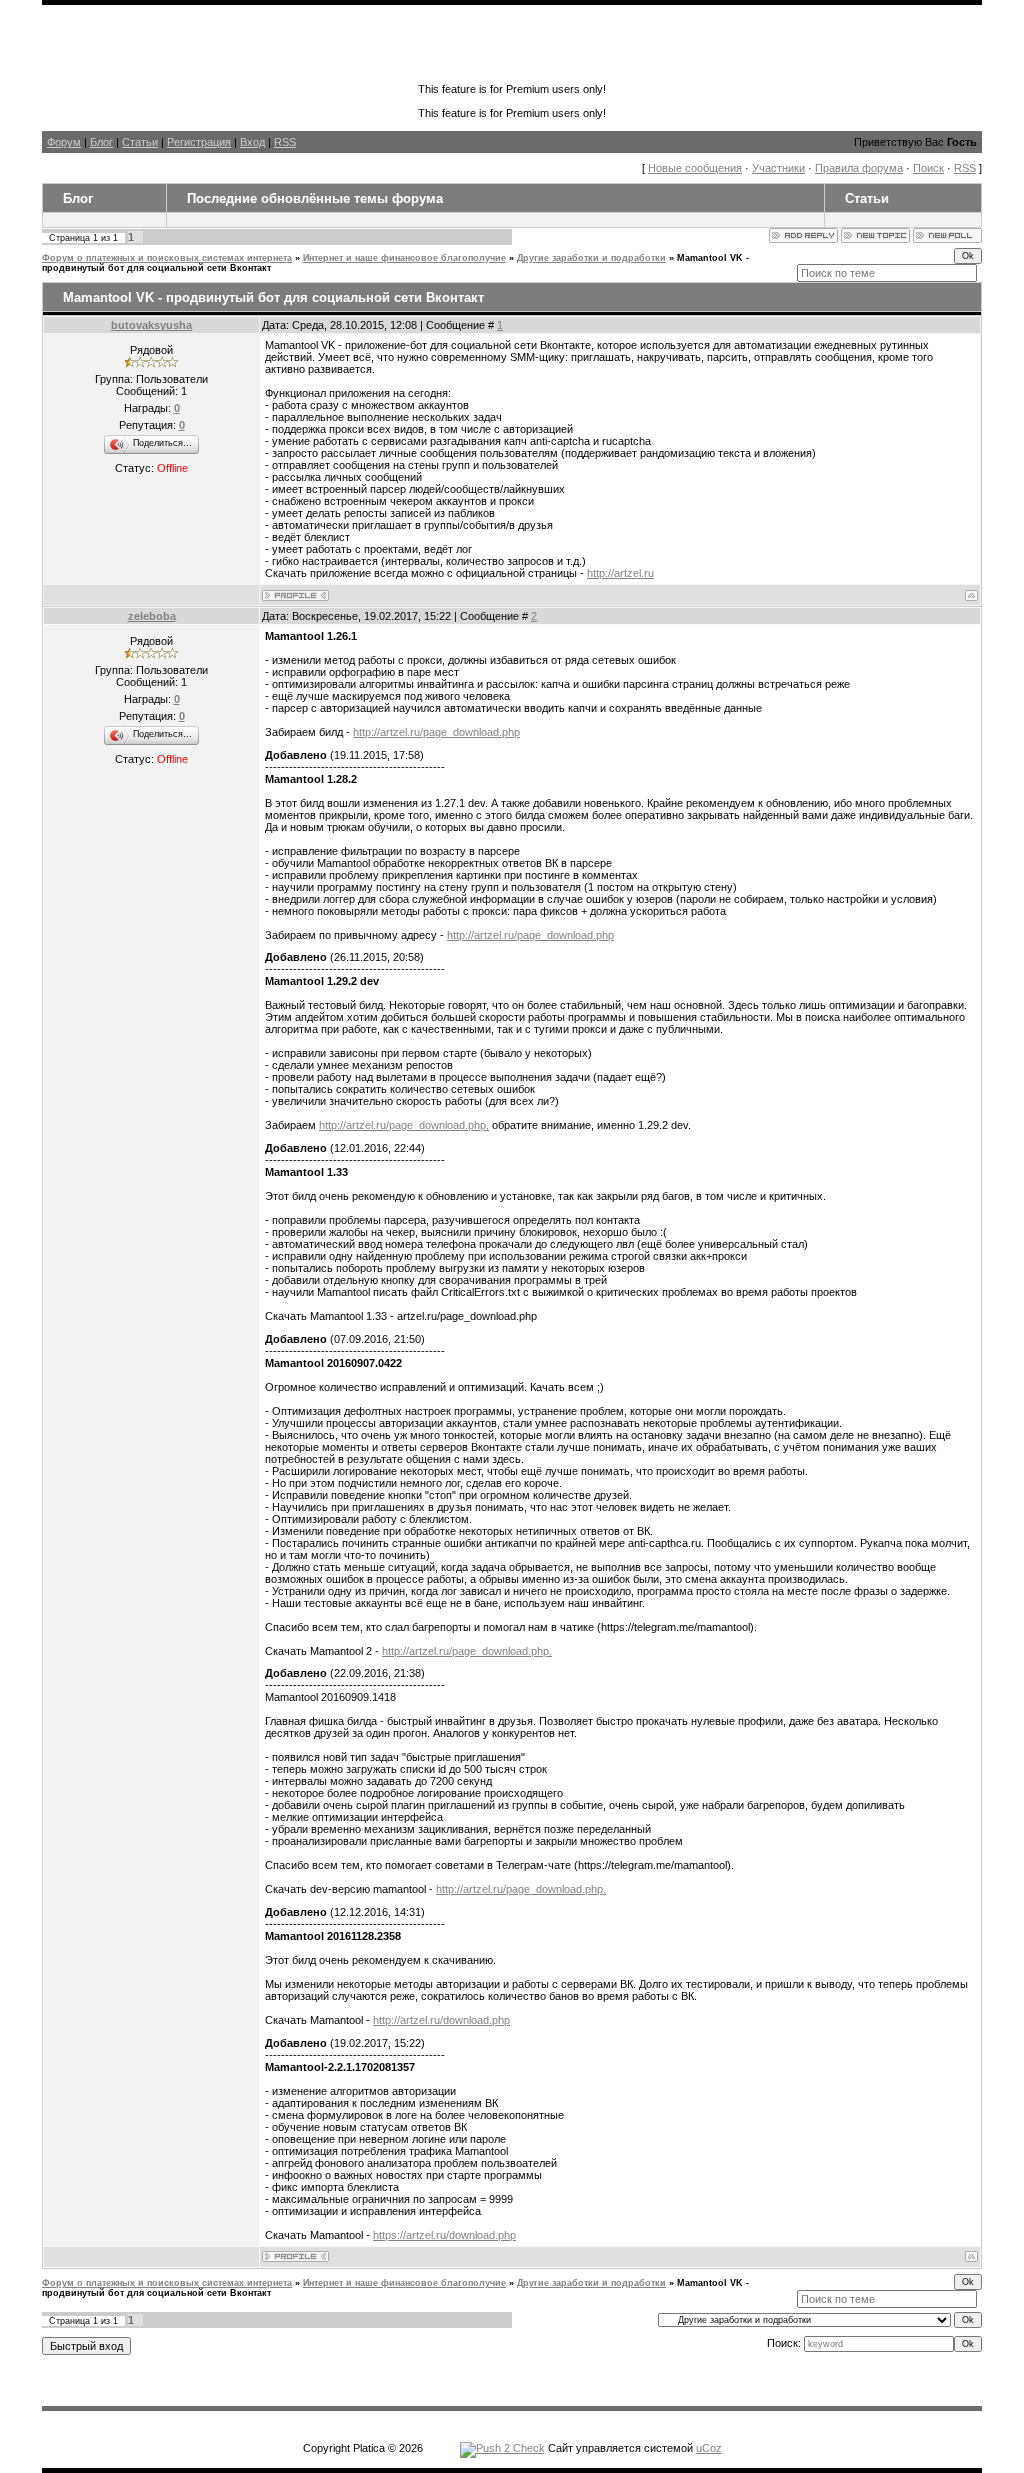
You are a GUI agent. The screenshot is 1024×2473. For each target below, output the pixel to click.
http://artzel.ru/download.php (441, 2020)
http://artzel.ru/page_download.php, (404, 1125)
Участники (778, 168)
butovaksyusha (151, 325)
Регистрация (199, 142)
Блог (101, 142)
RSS (285, 142)
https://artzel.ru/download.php (444, 2235)
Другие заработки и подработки (591, 258)
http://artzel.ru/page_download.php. (467, 1651)
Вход (252, 142)
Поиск (928, 168)
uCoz (709, 2448)
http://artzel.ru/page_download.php (436, 732)
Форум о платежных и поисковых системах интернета (167, 258)
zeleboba (152, 616)
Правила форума (859, 168)
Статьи (140, 142)
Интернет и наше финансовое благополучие (404, 258)
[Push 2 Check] (502, 2448)
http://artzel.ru (620, 573)
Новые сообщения (695, 168)
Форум (64, 142)
